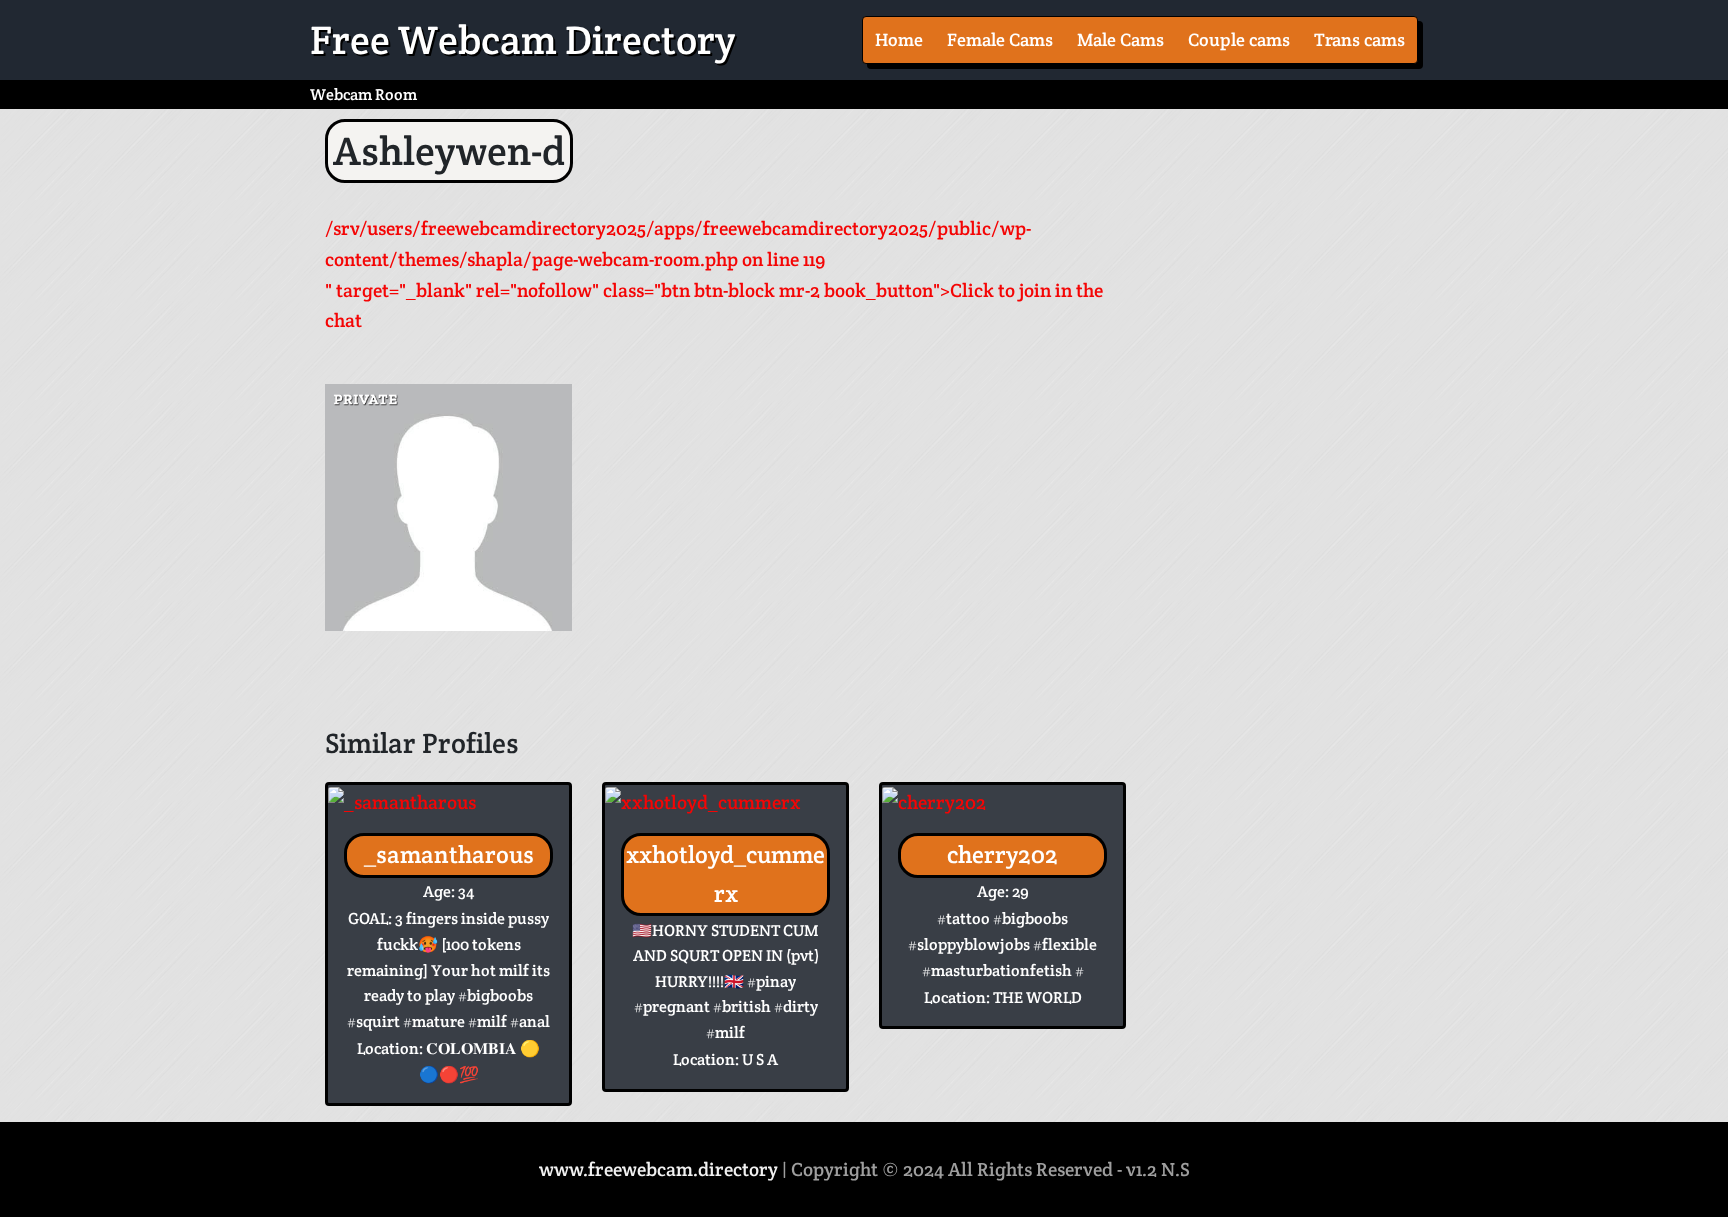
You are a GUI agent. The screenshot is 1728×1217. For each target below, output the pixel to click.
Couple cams (1239, 39)
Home (899, 39)
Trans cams (1359, 39)
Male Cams (1120, 39)
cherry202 (1002, 854)
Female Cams (1000, 39)
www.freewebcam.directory (658, 1169)
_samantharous (449, 854)
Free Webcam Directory (523, 40)
